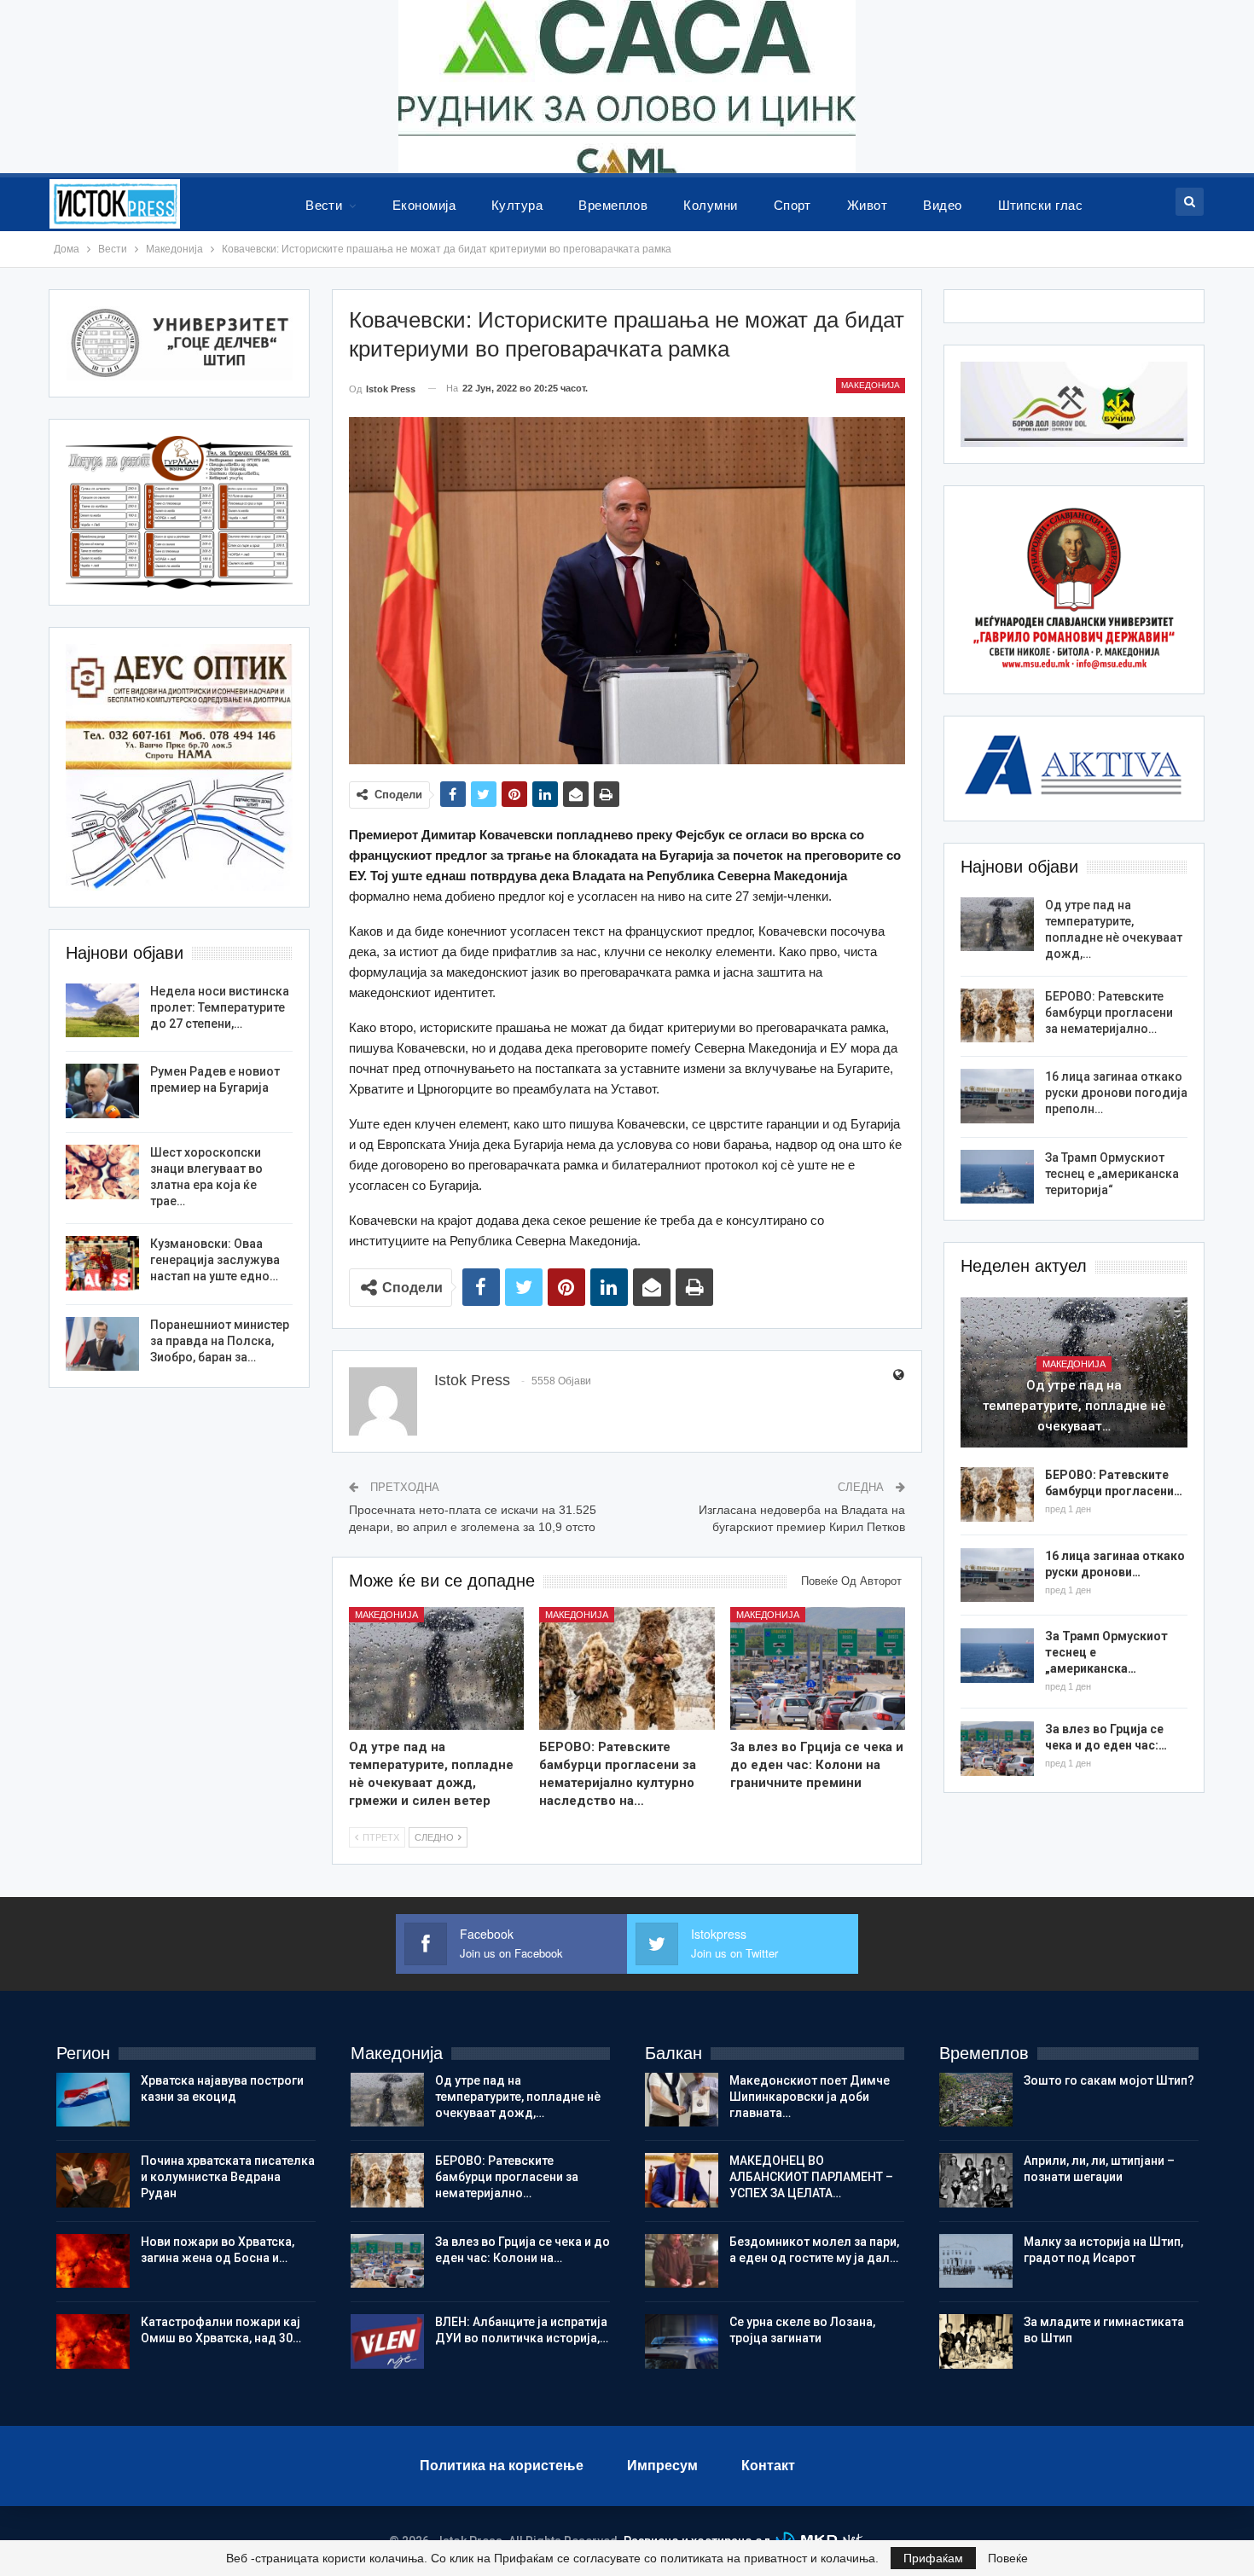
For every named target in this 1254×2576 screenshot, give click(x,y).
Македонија (871, 385)
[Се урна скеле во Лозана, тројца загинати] (682, 2341)
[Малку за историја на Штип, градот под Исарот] (976, 2261)
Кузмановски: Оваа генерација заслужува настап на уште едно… (215, 1260)
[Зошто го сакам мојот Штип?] (976, 2100)
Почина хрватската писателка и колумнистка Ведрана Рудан (228, 2177)
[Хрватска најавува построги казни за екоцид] (93, 2100)
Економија (424, 205)
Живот (867, 205)
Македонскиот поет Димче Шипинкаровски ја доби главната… (810, 2097)
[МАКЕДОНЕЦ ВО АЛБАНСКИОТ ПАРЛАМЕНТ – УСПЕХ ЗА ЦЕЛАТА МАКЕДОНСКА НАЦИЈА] (682, 2180)
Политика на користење (502, 2466)
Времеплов (613, 205)
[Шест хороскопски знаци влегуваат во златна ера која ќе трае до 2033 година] (102, 1172)
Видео (942, 205)
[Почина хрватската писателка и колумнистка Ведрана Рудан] (93, 2180)
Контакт (768, 2466)
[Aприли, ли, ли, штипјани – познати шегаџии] (976, 2180)
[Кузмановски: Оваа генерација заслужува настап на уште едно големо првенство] (102, 1263)
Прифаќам (933, 2558)
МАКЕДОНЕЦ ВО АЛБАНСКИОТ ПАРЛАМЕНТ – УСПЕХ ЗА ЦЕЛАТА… (811, 2177)
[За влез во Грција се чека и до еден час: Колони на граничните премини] (818, 1668)
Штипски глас (1041, 205)
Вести (324, 205)
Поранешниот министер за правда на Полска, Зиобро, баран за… (220, 1341)
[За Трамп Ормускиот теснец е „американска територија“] (997, 1177)
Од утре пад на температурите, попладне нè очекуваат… (1074, 1406)
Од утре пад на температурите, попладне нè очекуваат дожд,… (518, 2097)
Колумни (710, 205)
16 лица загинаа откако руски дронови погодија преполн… (1116, 1093)
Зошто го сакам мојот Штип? (1109, 2080)
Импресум (662, 2466)
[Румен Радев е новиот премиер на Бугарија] (102, 1091)
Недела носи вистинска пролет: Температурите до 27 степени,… (220, 1007)
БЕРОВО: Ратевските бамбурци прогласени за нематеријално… (1109, 1012)
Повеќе (1008, 2558)
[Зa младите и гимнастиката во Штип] (976, 2341)
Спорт (792, 205)
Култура (517, 205)
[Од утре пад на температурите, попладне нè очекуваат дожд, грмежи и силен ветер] (437, 1668)
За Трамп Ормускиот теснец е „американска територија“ (1112, 1174)
